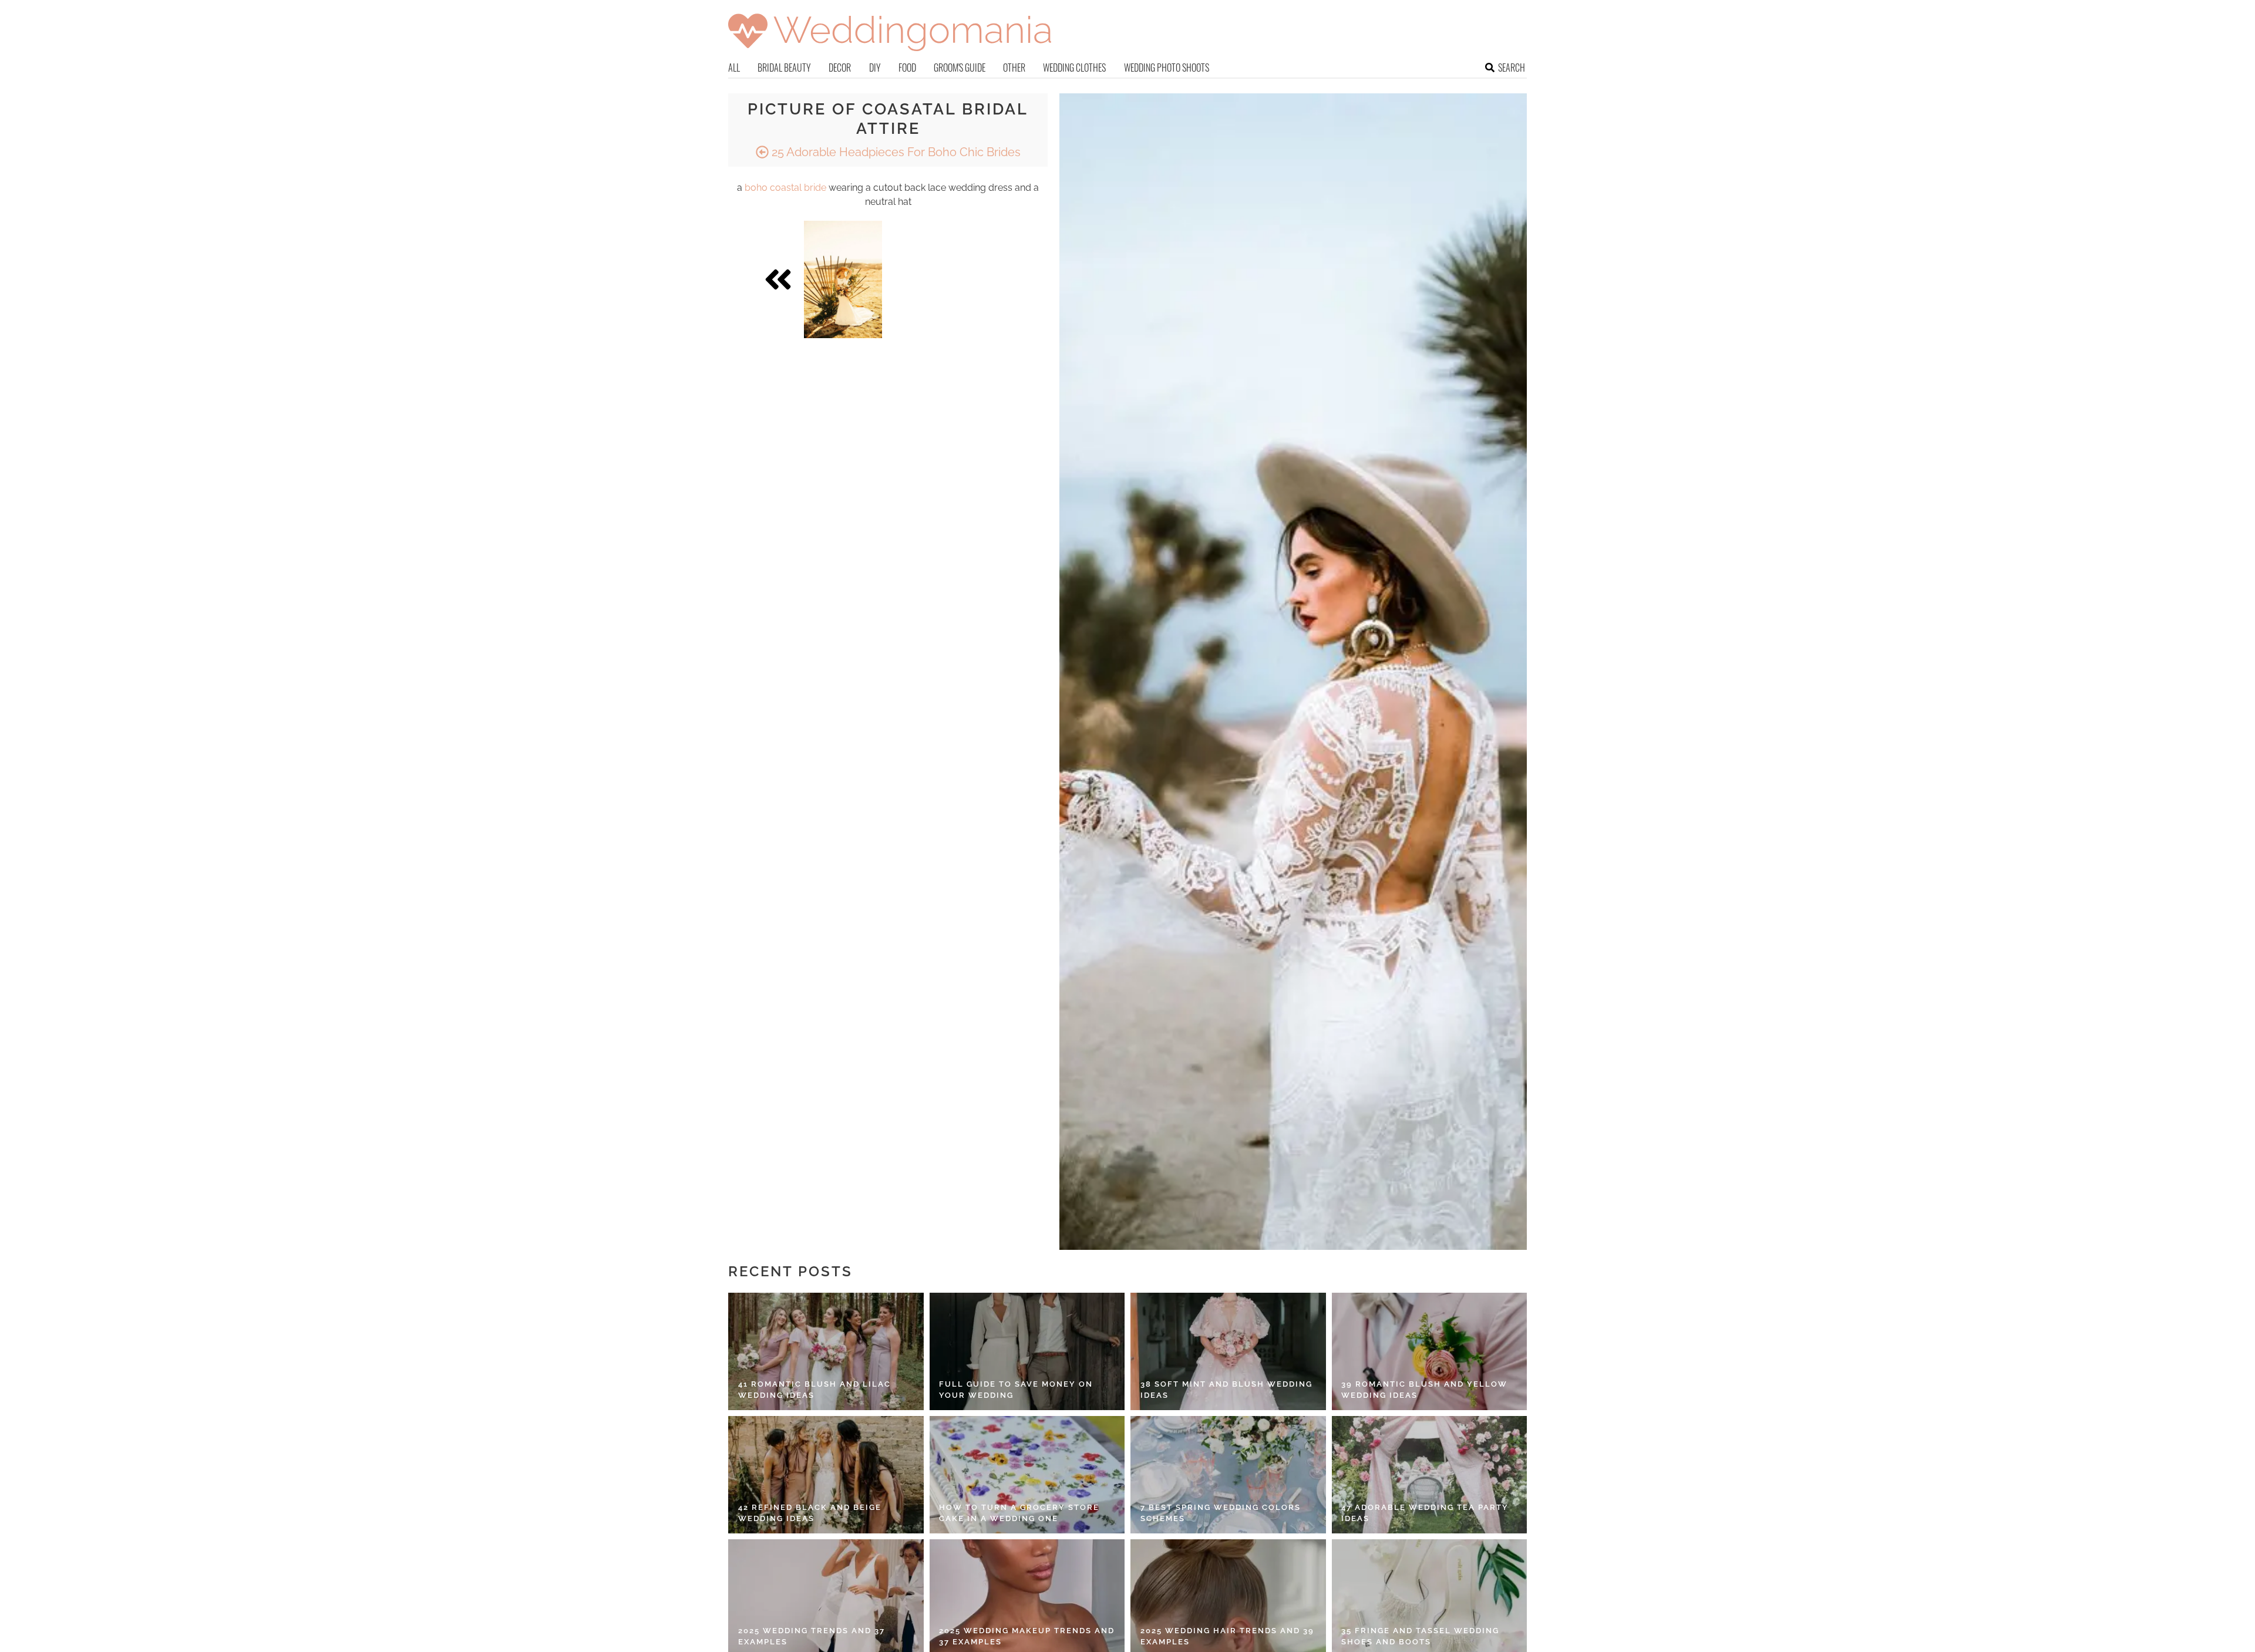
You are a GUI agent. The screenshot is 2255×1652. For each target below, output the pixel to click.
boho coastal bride (785, 188)
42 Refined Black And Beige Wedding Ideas (810, 1513)
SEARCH (1512, 68)
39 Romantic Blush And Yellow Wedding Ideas (1424, 1390)
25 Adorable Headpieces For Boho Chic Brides (895, 152)
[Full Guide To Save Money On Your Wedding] (1027, 1351)
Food (907, 68)
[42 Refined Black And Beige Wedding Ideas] (826, 1475)
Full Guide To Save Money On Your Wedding (1016, 1390)
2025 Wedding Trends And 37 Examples (812, 1636)
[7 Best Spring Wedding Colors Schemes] (1228, 1475)
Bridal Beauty (784, 68)
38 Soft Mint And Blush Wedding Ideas (1226, 1390)
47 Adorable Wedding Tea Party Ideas (1425, 1513)
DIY (875, 68)
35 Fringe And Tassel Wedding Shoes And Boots (1420, 1636)
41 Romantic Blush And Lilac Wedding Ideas (815, 1390)
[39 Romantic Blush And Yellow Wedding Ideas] (1430, 1351)
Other (1014, 68)
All (734, 68)
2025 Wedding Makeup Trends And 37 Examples (1027, 1636)
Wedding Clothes (1074, 68)
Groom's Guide (960, 68)
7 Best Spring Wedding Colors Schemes (1221, 1513)
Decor (840, 68)
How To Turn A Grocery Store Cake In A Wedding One (1019, 1513)
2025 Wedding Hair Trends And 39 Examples (1227, 1636)
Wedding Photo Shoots (1167, 68)
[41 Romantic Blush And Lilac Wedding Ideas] (826, 1351)
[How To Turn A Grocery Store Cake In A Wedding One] (1027, 1475)
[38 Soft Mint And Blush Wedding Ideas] (1228, 1351)
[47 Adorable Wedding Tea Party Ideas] (1430, 1475)
